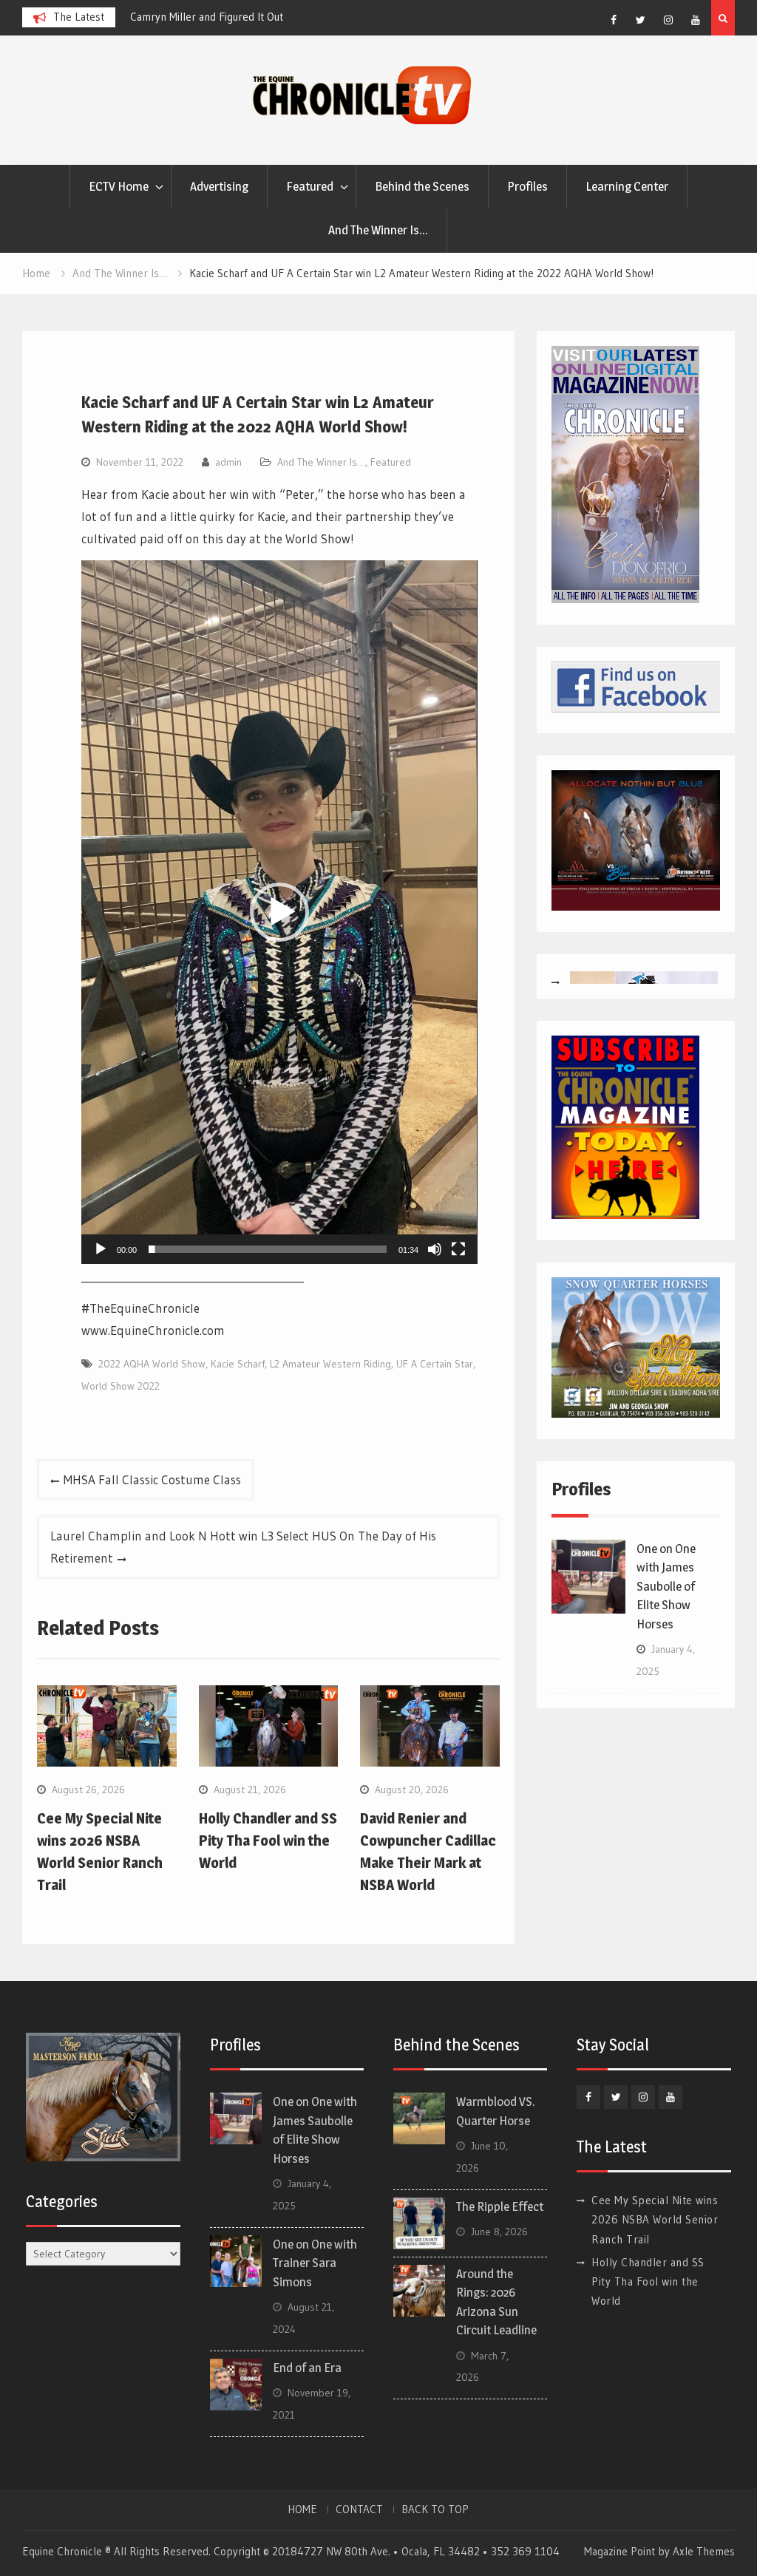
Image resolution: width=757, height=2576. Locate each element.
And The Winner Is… (378, 230)
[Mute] (435, 1249)
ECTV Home (119, 186)
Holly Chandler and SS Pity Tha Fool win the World (268, 1841)
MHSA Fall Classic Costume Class (152, 1479)
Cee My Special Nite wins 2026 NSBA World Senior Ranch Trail (655, 2220)
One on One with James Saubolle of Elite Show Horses (666, 1586)
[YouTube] (696, 20)
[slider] (267, 1249)
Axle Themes (704, 2551)
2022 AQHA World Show (152, 1364)
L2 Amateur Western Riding (330, 1364)
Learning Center (627, 186)
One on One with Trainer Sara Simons (315, 2263)
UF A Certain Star (435, 1364)
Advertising (219, 186)
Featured (310, 186)
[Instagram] (668, 20)
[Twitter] (641, 20)
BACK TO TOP (435, 2509)
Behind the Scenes (422, 186)
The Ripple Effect (500, 2206)
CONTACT (359, 2509)
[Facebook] (614, 20)
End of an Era (307, 2368)
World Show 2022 (120, 1386)
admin (228, 462)
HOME (302, 2509)
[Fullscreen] (458, 1249)
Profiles (527, 186)
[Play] (101, 1249)
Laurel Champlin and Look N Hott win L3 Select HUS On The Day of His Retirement (243, 1547)
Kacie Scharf (238, 1364)
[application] (279, 912)
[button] (279, 912)
